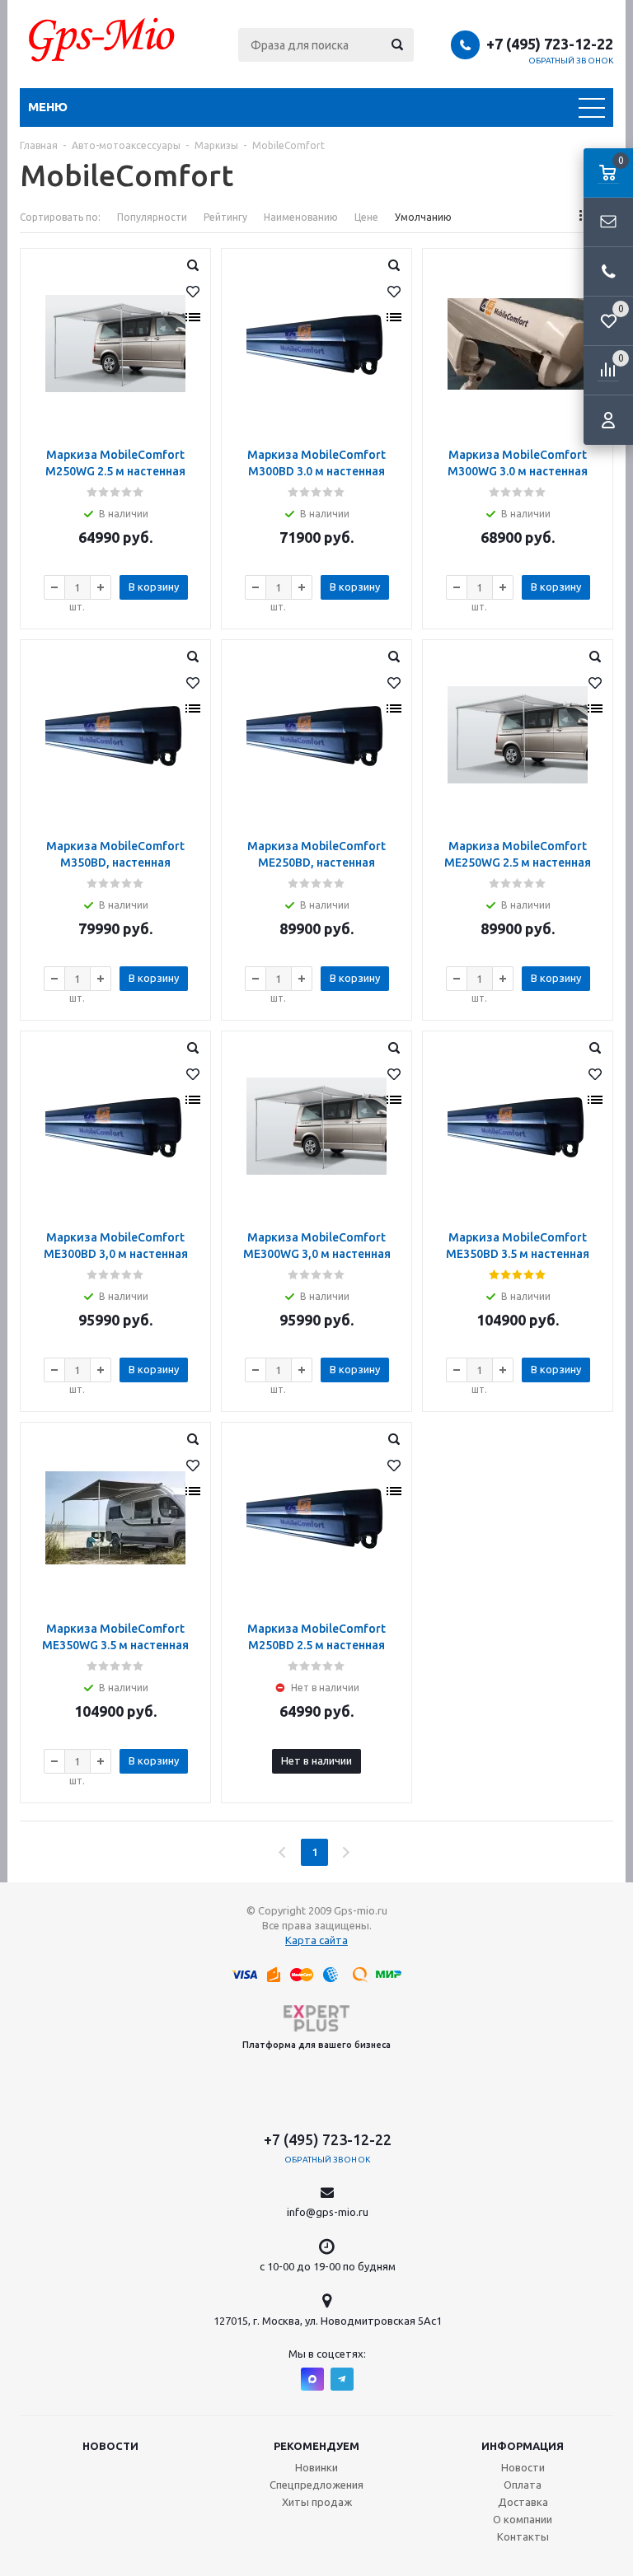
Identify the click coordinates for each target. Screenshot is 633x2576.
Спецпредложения (316, 2485)
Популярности (152, 217)
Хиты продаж (317, 2502)
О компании (523, 2519)
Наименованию (301, 217)
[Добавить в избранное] (193, 292)
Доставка (523, 2502)
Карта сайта (316, 1940)
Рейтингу (225, 217)
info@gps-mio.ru (328, 2212)
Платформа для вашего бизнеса (316, 2045)
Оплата (523, 2485)
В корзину (154, 587)
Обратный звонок (571, 61)
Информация (523, 2446)
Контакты (523, 2536)
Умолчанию (423, 217)
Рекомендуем (316, 2446)
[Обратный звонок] (608, 272)
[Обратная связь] (608, 222)
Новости (110, 2446)
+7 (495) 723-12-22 (550, 44)
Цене (366, 217)
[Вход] (608, 420)
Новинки (316, 2467)
